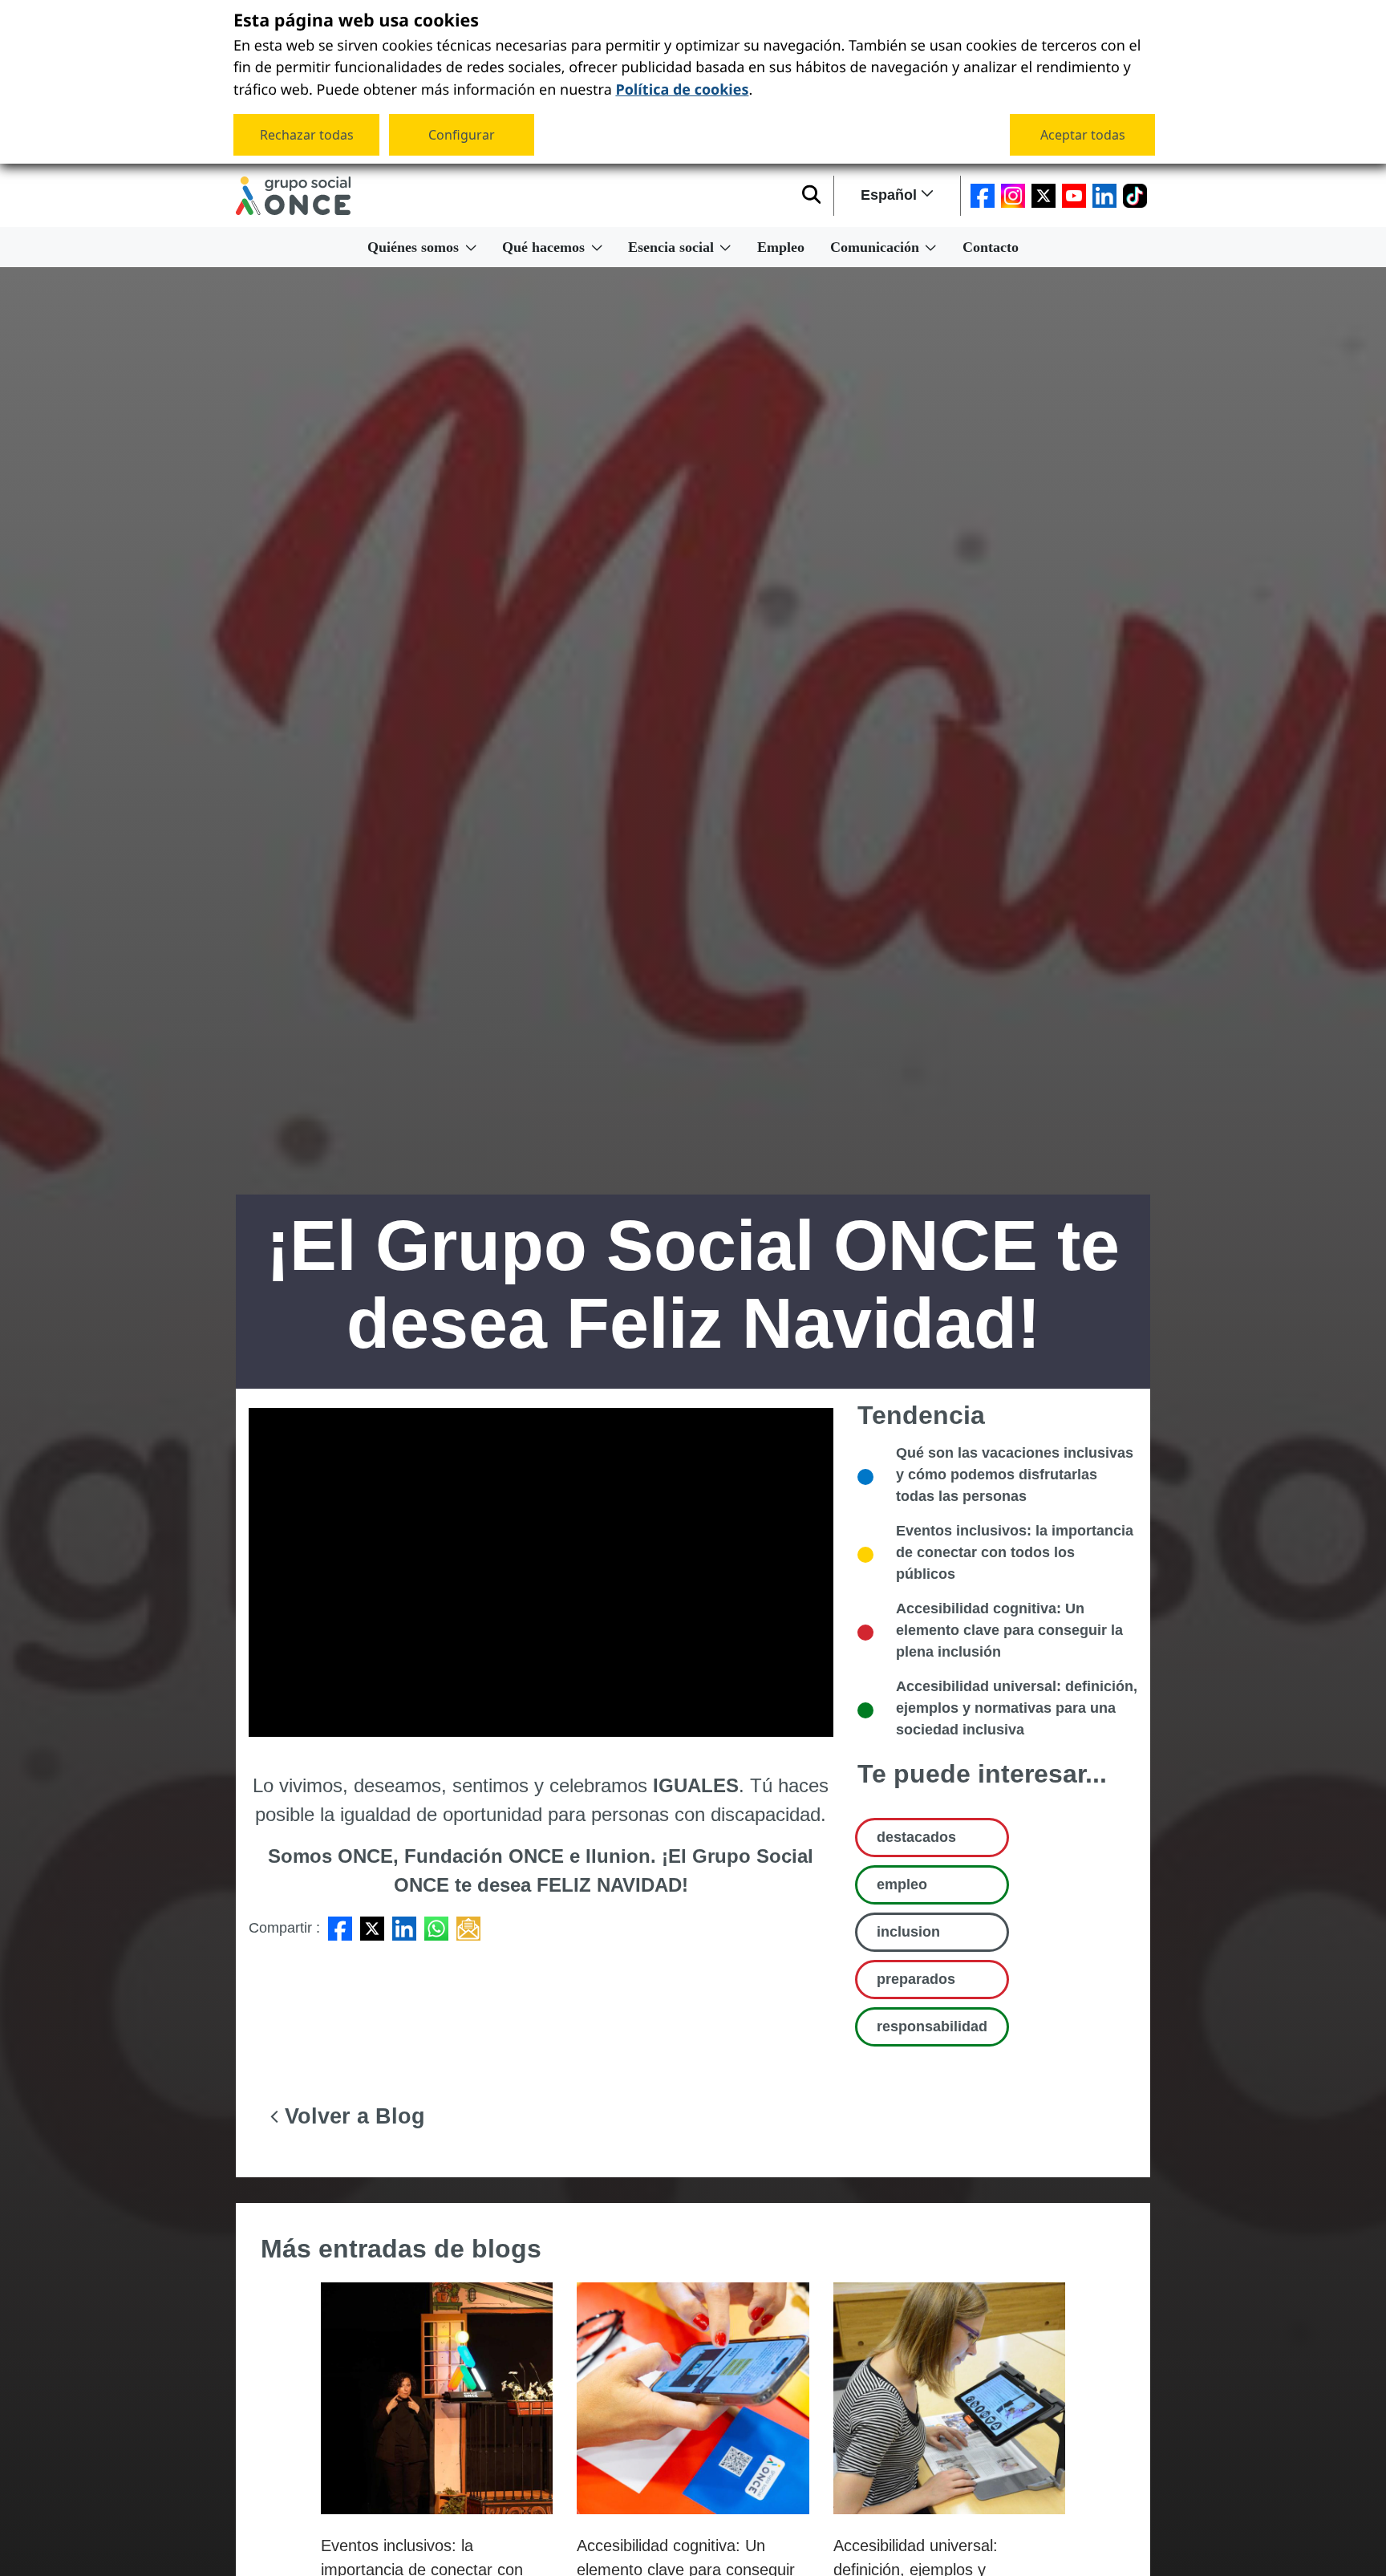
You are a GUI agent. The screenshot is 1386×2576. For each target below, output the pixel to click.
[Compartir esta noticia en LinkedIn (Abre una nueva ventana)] (404, 1928)
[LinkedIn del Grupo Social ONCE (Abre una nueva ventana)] (1104, 196)
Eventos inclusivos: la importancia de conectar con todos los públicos (1015, 1552)
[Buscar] (811, 196)
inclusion (908, 1932)
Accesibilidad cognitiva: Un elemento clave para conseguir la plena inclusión (1009, 1630)
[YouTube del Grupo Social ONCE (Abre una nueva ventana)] (1074, 196)
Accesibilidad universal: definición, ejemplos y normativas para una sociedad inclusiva (1017, 1708)
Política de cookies (682, 87)
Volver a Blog (352, 2116)
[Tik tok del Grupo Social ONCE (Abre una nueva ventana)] (1135, 196)
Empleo (781, 247)
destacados (916, 1837)
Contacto (991, 247)
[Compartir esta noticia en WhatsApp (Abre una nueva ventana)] (436, 1928)
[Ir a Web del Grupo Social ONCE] (293, 196)
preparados (916, 1979)
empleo (902, 1884)
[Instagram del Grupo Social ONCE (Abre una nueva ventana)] (1013, 196)
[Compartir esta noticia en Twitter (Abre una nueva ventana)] (372, 1928)
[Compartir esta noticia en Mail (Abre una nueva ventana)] (468, 1928)
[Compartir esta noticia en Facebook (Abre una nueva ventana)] (340, 1928)
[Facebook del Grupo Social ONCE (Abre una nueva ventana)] (983, 196)
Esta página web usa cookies (356, 21)
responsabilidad (932, 2026)
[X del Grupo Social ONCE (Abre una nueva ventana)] (1044, 196)
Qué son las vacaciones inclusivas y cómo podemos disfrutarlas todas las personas (1015, 1475)
